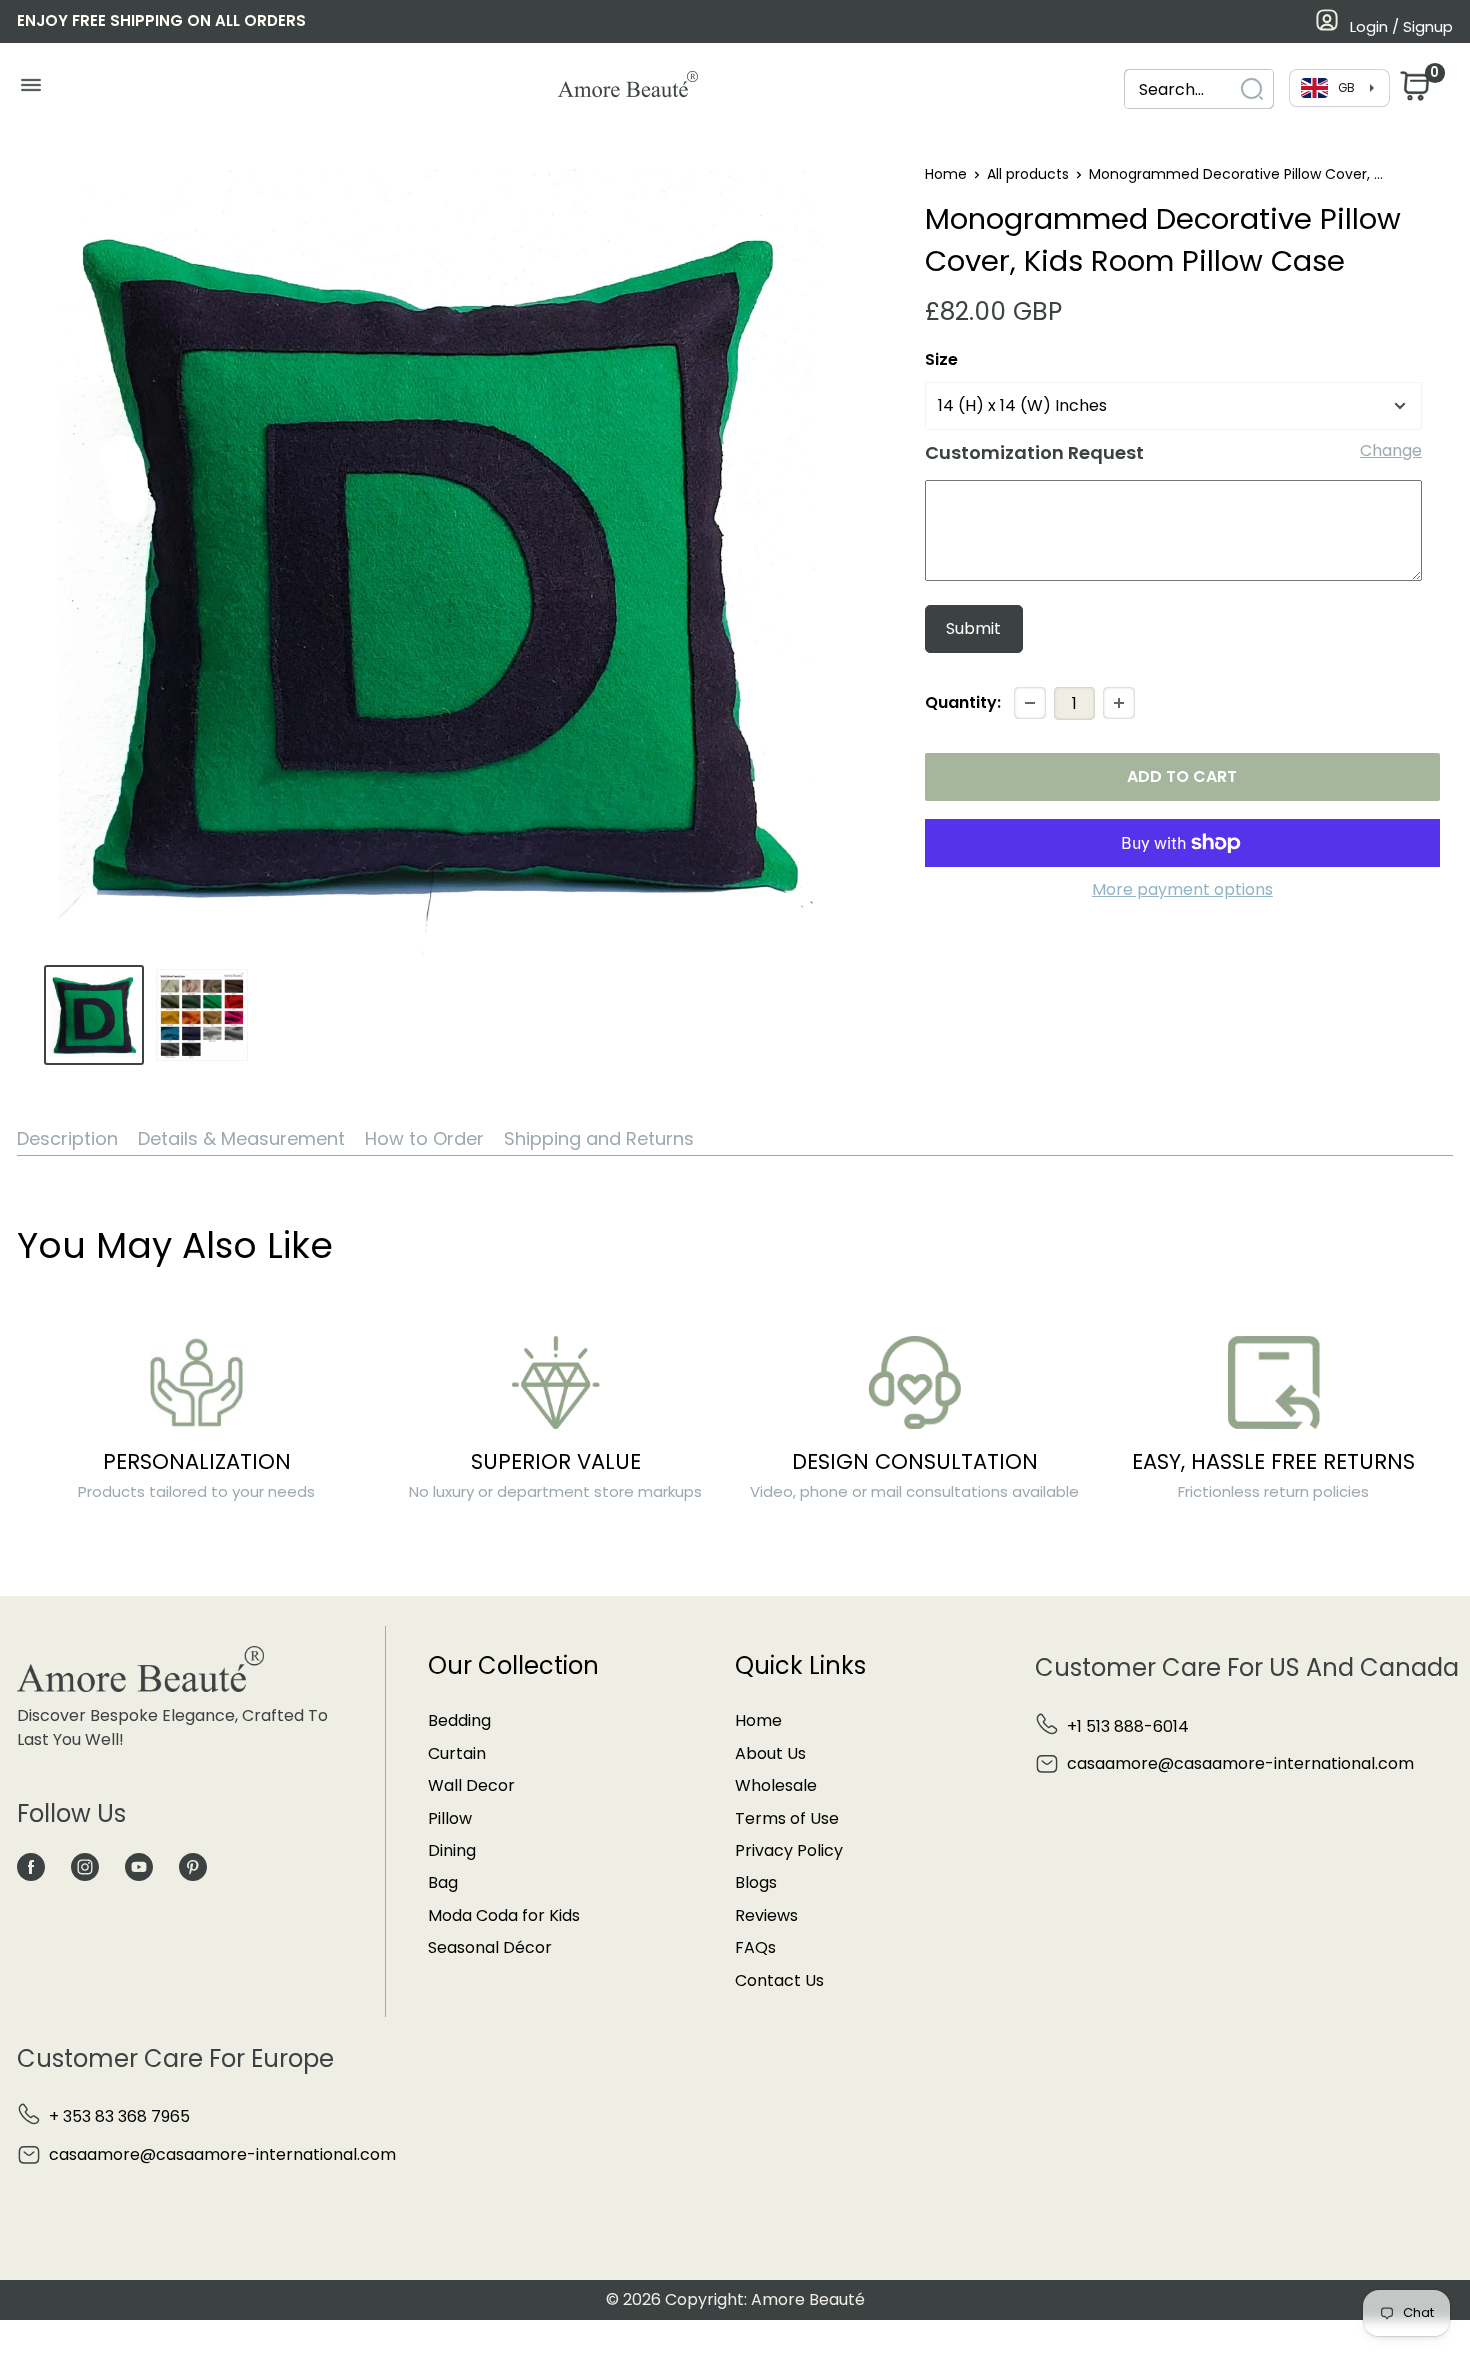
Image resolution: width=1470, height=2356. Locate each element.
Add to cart (1182, 776)
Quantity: (963, 702)
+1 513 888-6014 (1128, 1726)
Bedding (459, 1720)
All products (1028, 174)
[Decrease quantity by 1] (1030, 703)
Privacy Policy (789, 1850)
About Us (770, 1753)
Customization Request (1034, 452)
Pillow (450, 1818)
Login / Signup (1401, 26)
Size (941, 359)
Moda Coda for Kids (504, 1915)
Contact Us (779, 1980)
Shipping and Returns (599, 1138)
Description (67, 1138)
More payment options (1182, 889)
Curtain (457, 1753)
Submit (973, 628)
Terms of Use (787, 1818)
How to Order (424, 1138)
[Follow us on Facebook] (31, 1866)
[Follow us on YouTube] (139, 1866)
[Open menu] (30, 90)
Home (946, 174)
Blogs (756, 1882)
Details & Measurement (241, 1138)
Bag (443, 1882)
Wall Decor (471, 1785)
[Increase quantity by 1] (1119, 703)
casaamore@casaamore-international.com (1240, 1763)
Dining (452, 1850)
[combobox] (1199, 89)
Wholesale (776, 1785)
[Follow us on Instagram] (85, 1866)
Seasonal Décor (490, 1947)
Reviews (766, 1915)
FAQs (755, 1947)
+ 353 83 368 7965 (119, 2116)
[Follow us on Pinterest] (193, 1866)
